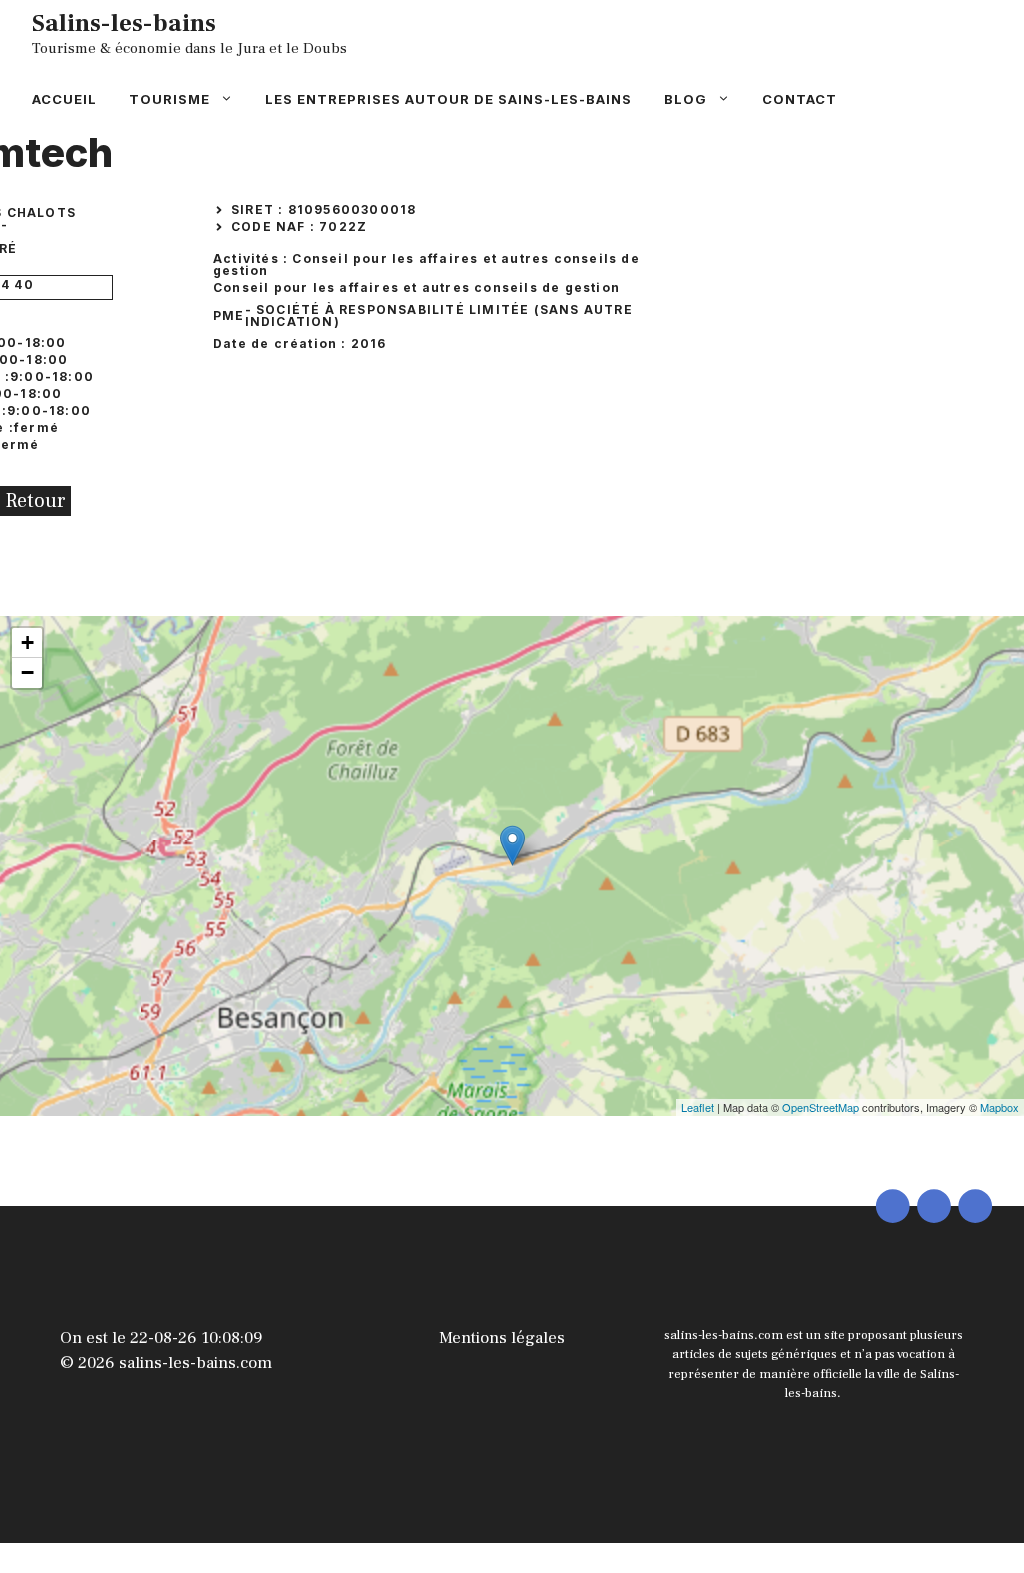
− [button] (27, 672)
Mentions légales (502, 1338)
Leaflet (697, 1107)
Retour (35, 501)
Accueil (64, 99)
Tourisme (169, 99)
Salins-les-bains (124, 23)
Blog (685, 99)
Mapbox (999, 1107)
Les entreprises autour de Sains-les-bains (448, 99)
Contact (799, 99)
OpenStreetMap (820, 1107)
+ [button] (27, 642)
